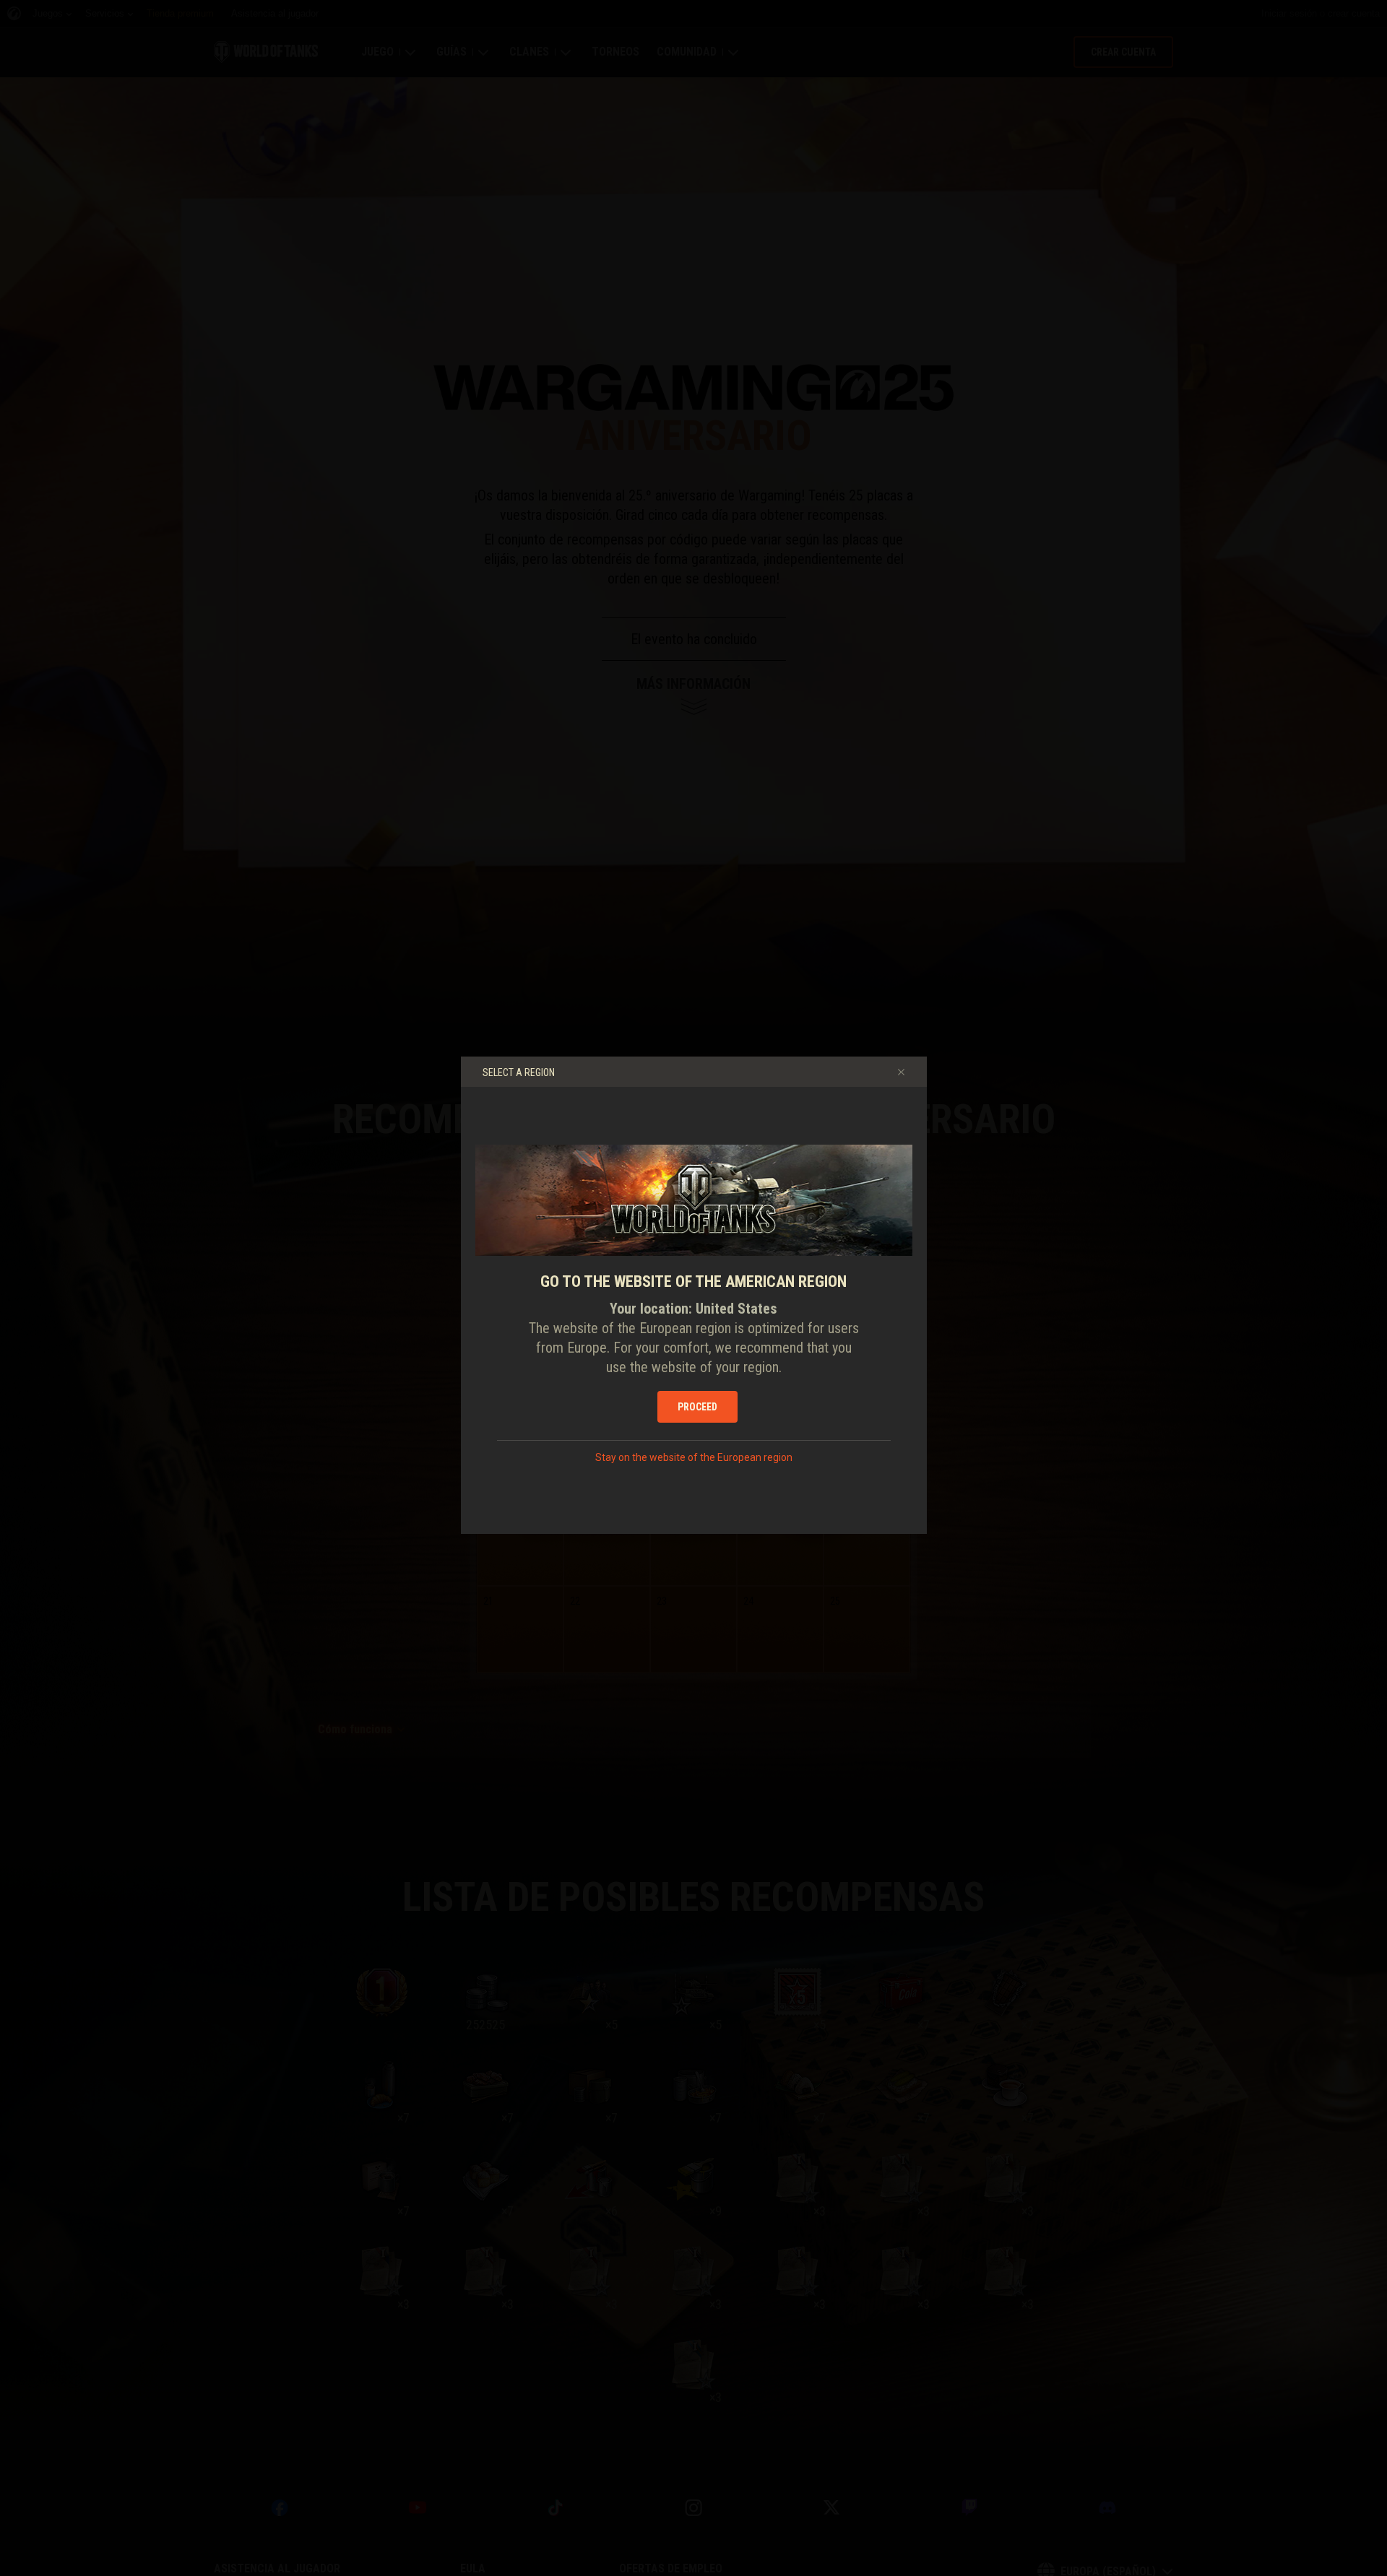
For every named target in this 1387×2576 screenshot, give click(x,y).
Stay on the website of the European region (694, 1457)
